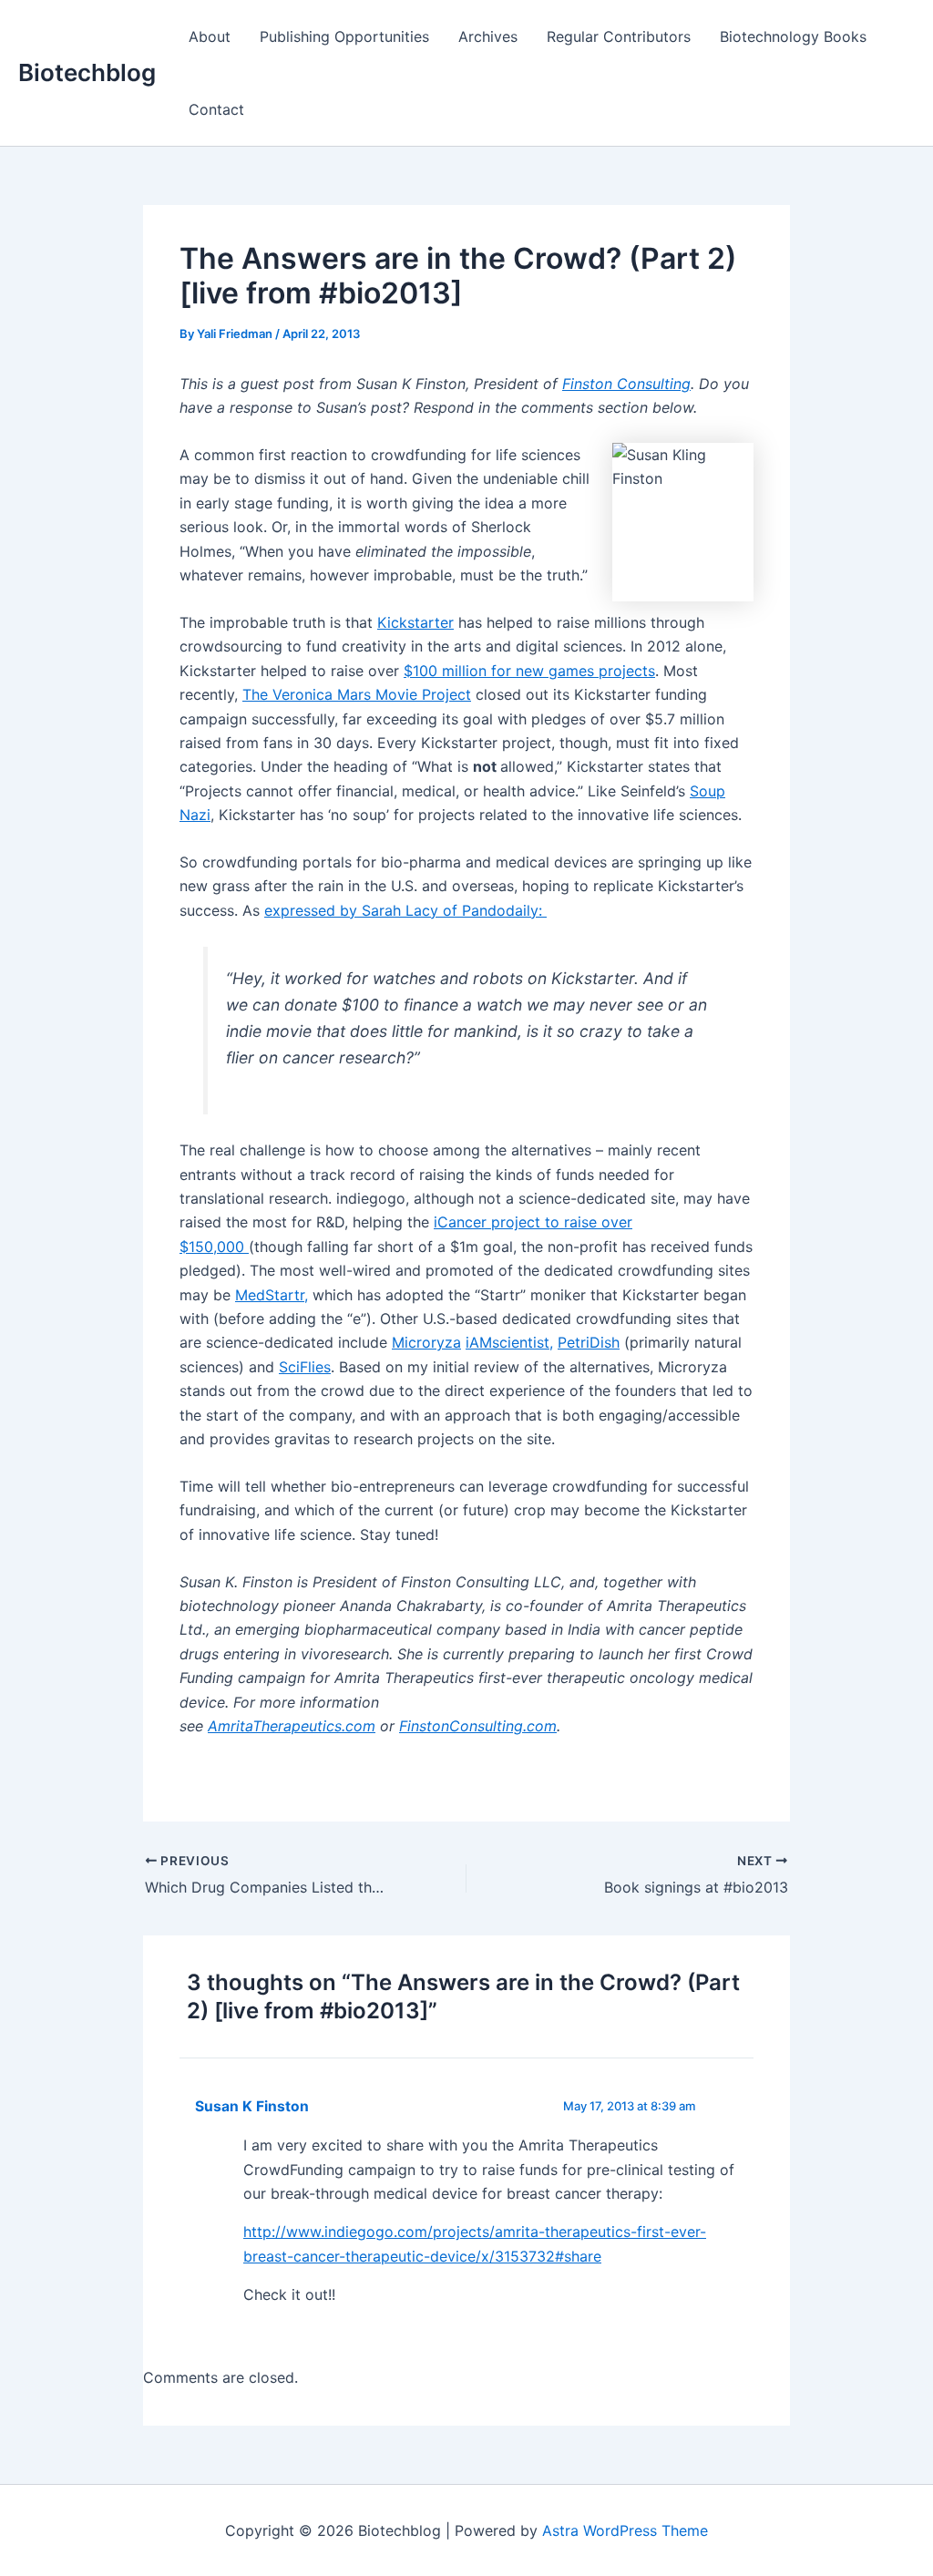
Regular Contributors (619, 36)
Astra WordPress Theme (625, 2530)
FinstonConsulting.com (478, 1726)
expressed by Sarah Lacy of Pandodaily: (405, 910)
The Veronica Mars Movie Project (357, 694)
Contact (216, 109)
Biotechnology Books (793, 36)
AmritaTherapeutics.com (292, 1726)
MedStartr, (272, 1295)
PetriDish (589, 1342)
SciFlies (305, 1367)
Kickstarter (415, 622)
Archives (488, 36)
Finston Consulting (626, 384)
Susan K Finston (252, 2106)
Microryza (426, 1342)
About (210, 36)
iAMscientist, (509, 1342)
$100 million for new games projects (529, 671)
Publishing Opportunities (344, 36)
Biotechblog (87, 72)
